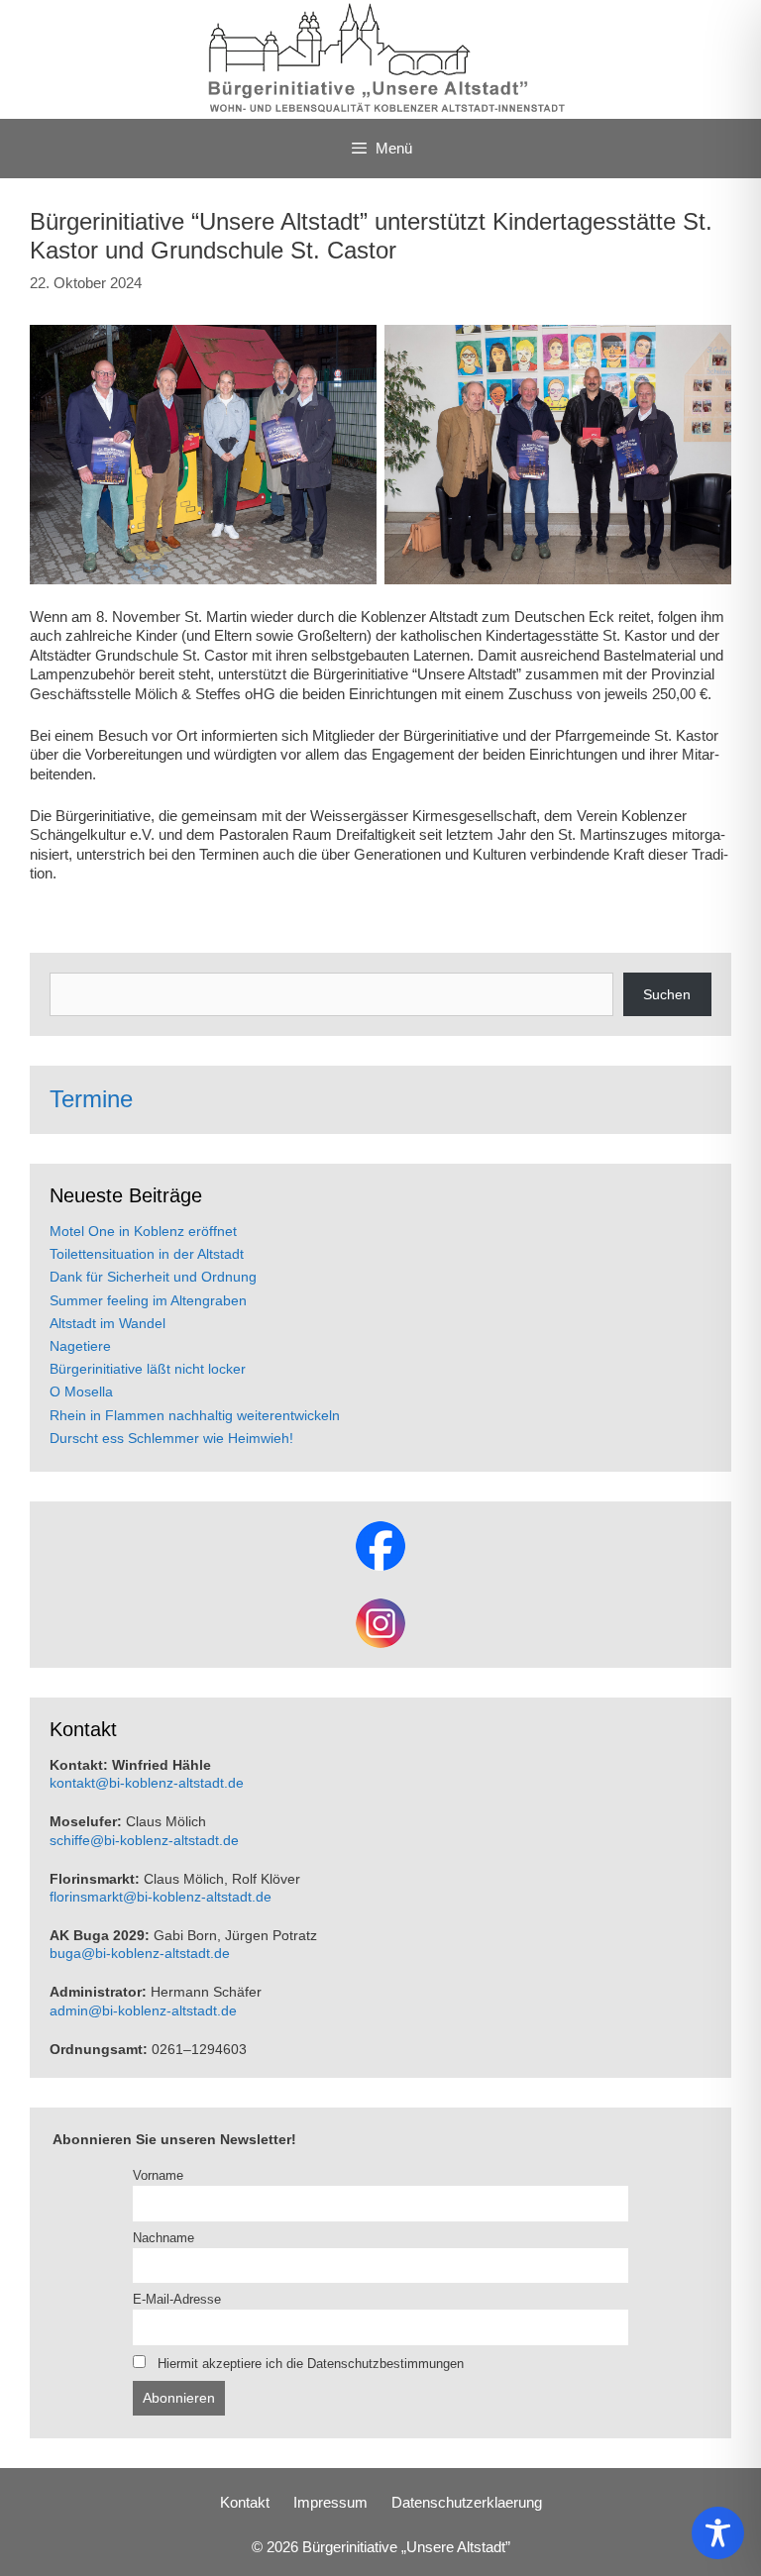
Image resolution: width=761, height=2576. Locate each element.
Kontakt (245, 2502)
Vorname (158, 2176)
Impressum (330, 2502)
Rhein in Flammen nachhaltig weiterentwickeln (195, 1415)
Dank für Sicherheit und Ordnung (153, 1277)
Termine (91, 1099)
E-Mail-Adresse (177, 2300)
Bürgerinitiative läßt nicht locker (148, 1369)
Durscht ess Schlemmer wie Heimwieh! (171, 1438)
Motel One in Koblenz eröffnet (143, 1231)
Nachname (163, 2238)
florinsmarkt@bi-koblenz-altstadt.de (161, 1897)
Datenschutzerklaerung (467, 2502)
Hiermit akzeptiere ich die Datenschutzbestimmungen (309, 2364)
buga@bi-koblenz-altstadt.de (140, 1953)
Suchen (667, 994)
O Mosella (81, 1391)
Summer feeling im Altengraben (148, 1300)
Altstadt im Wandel (108, 1323)
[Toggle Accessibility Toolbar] (718, 2533)
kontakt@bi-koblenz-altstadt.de (147, 1783)
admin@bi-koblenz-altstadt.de (143, 2010)
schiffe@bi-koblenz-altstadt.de (144, 1840)
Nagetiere (80, 1346)
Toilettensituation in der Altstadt (147, 1254)
